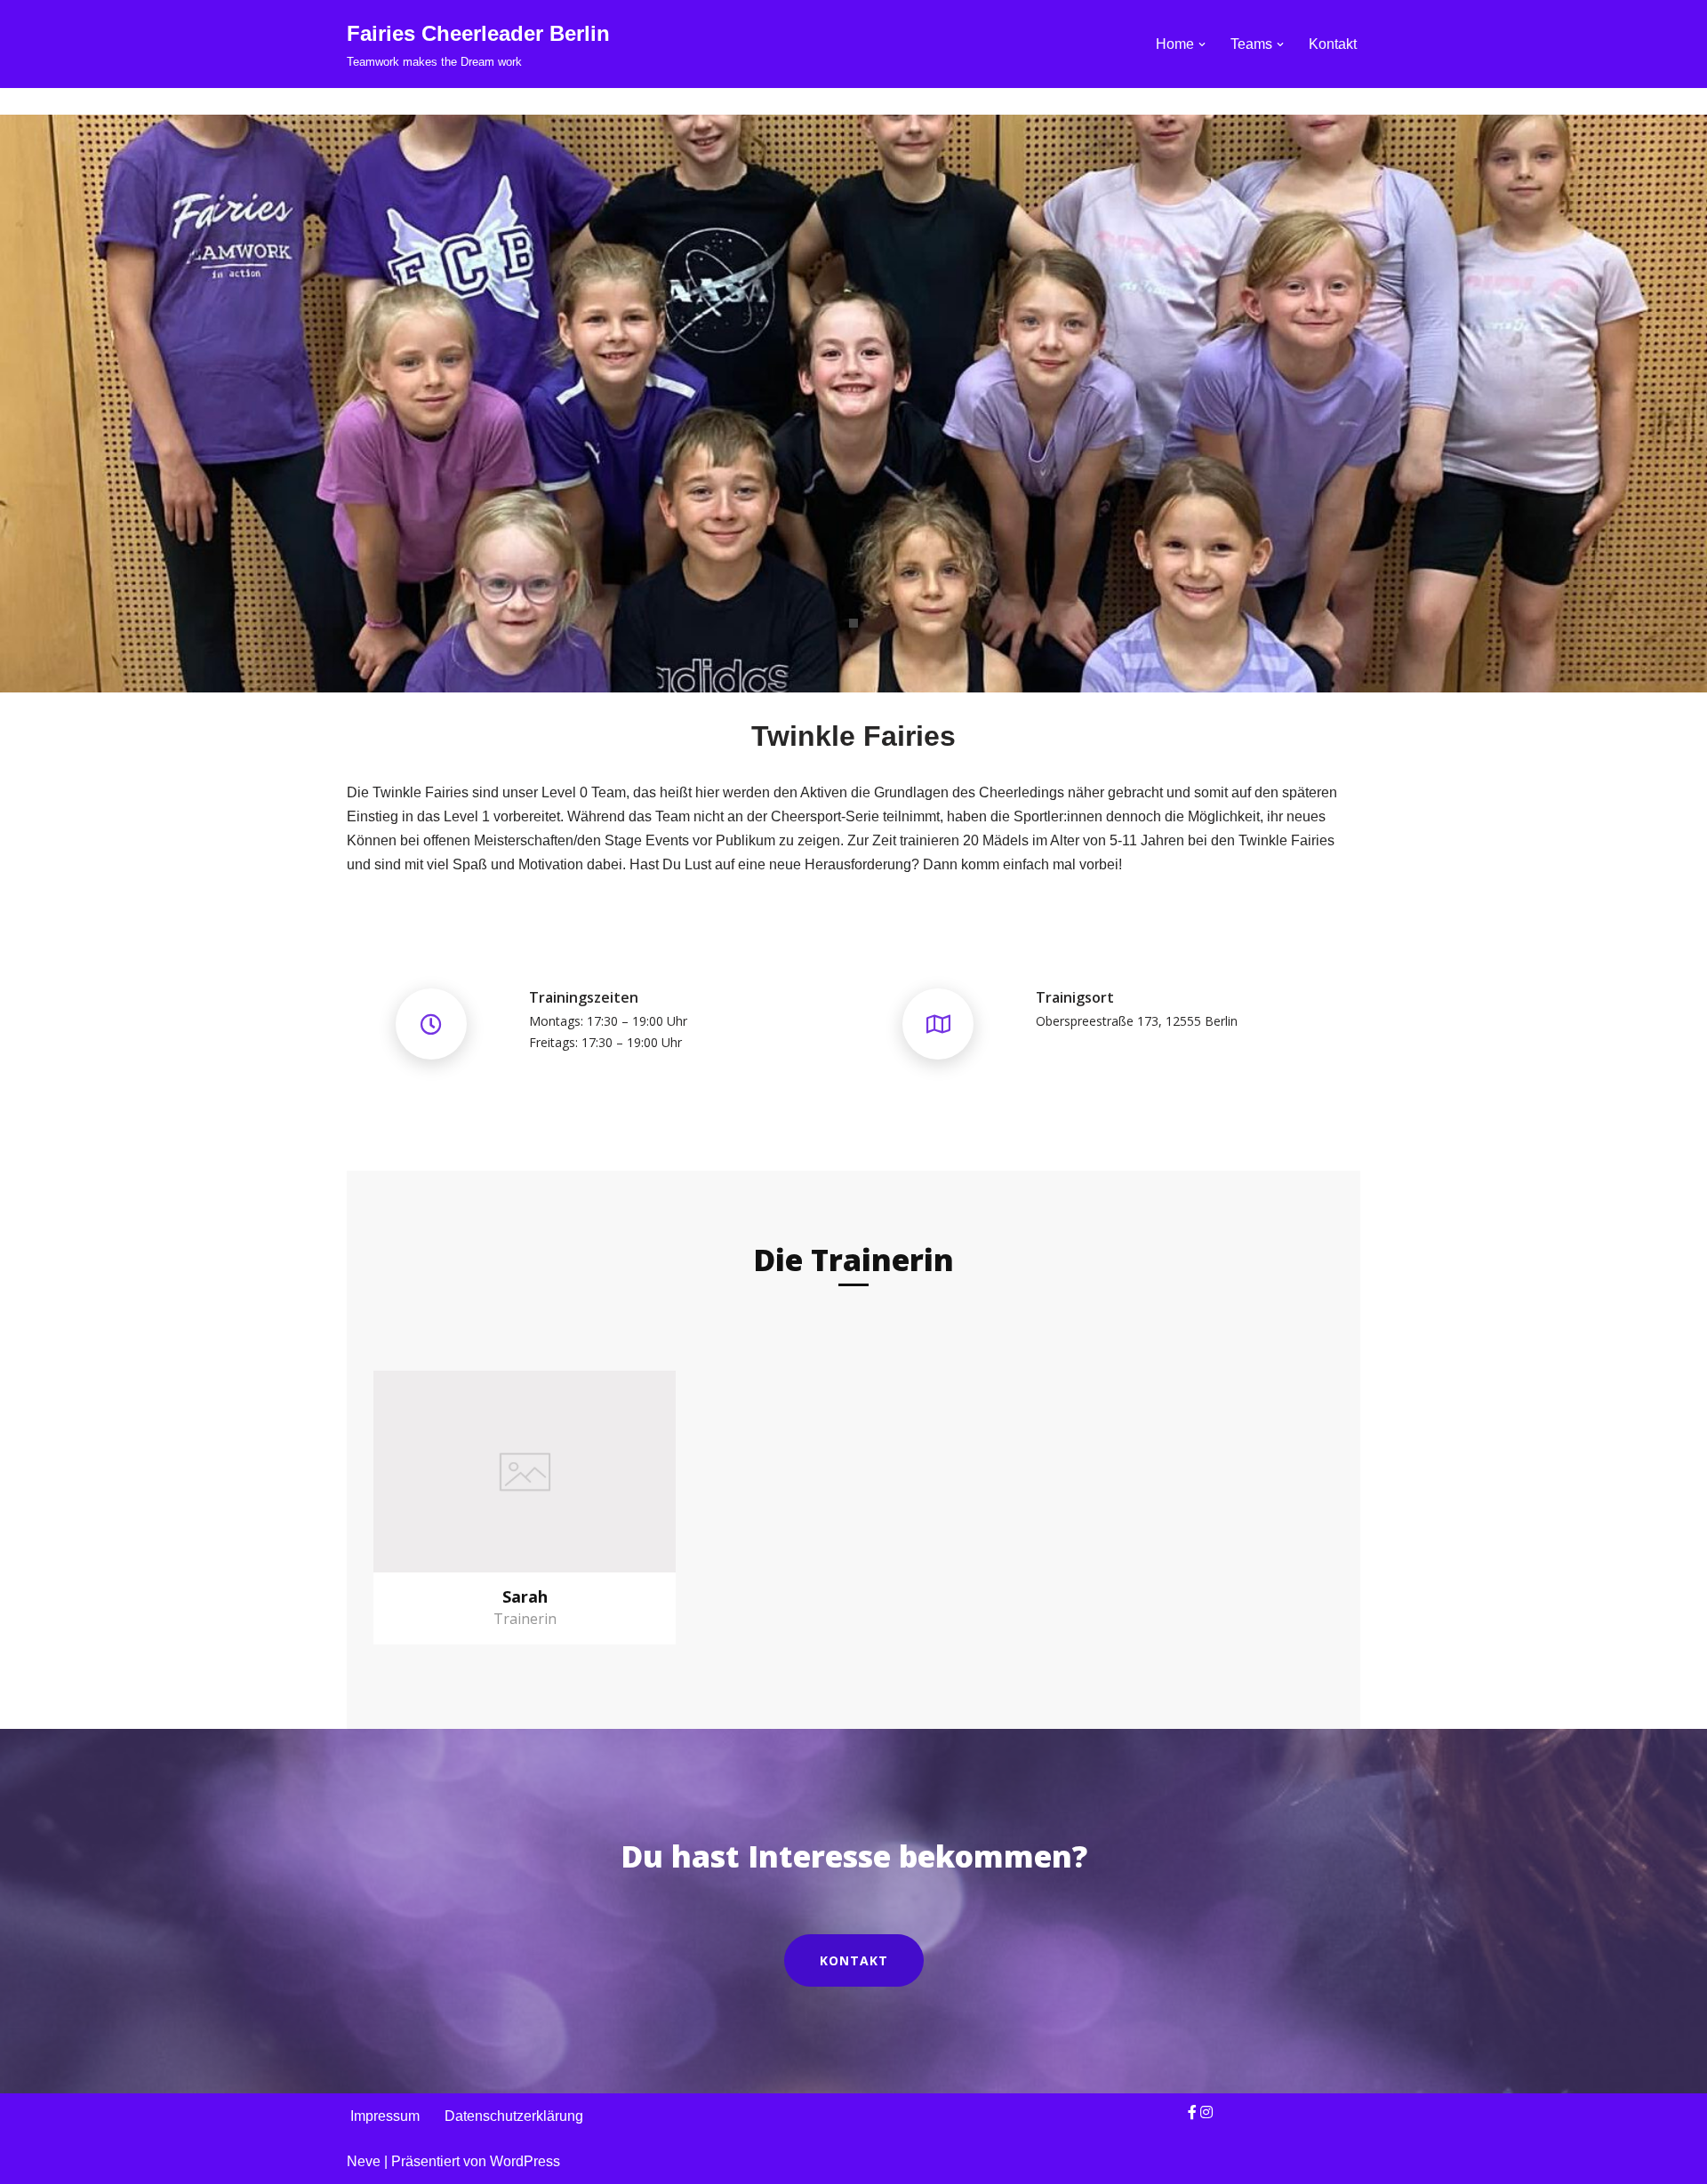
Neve (364, 2161)
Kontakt (1333, 44)
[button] (1202, 44)
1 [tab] (853, 623)
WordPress (525, 2161)
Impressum (385, 2116)
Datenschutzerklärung (514, 2116)
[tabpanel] (853, 404)
